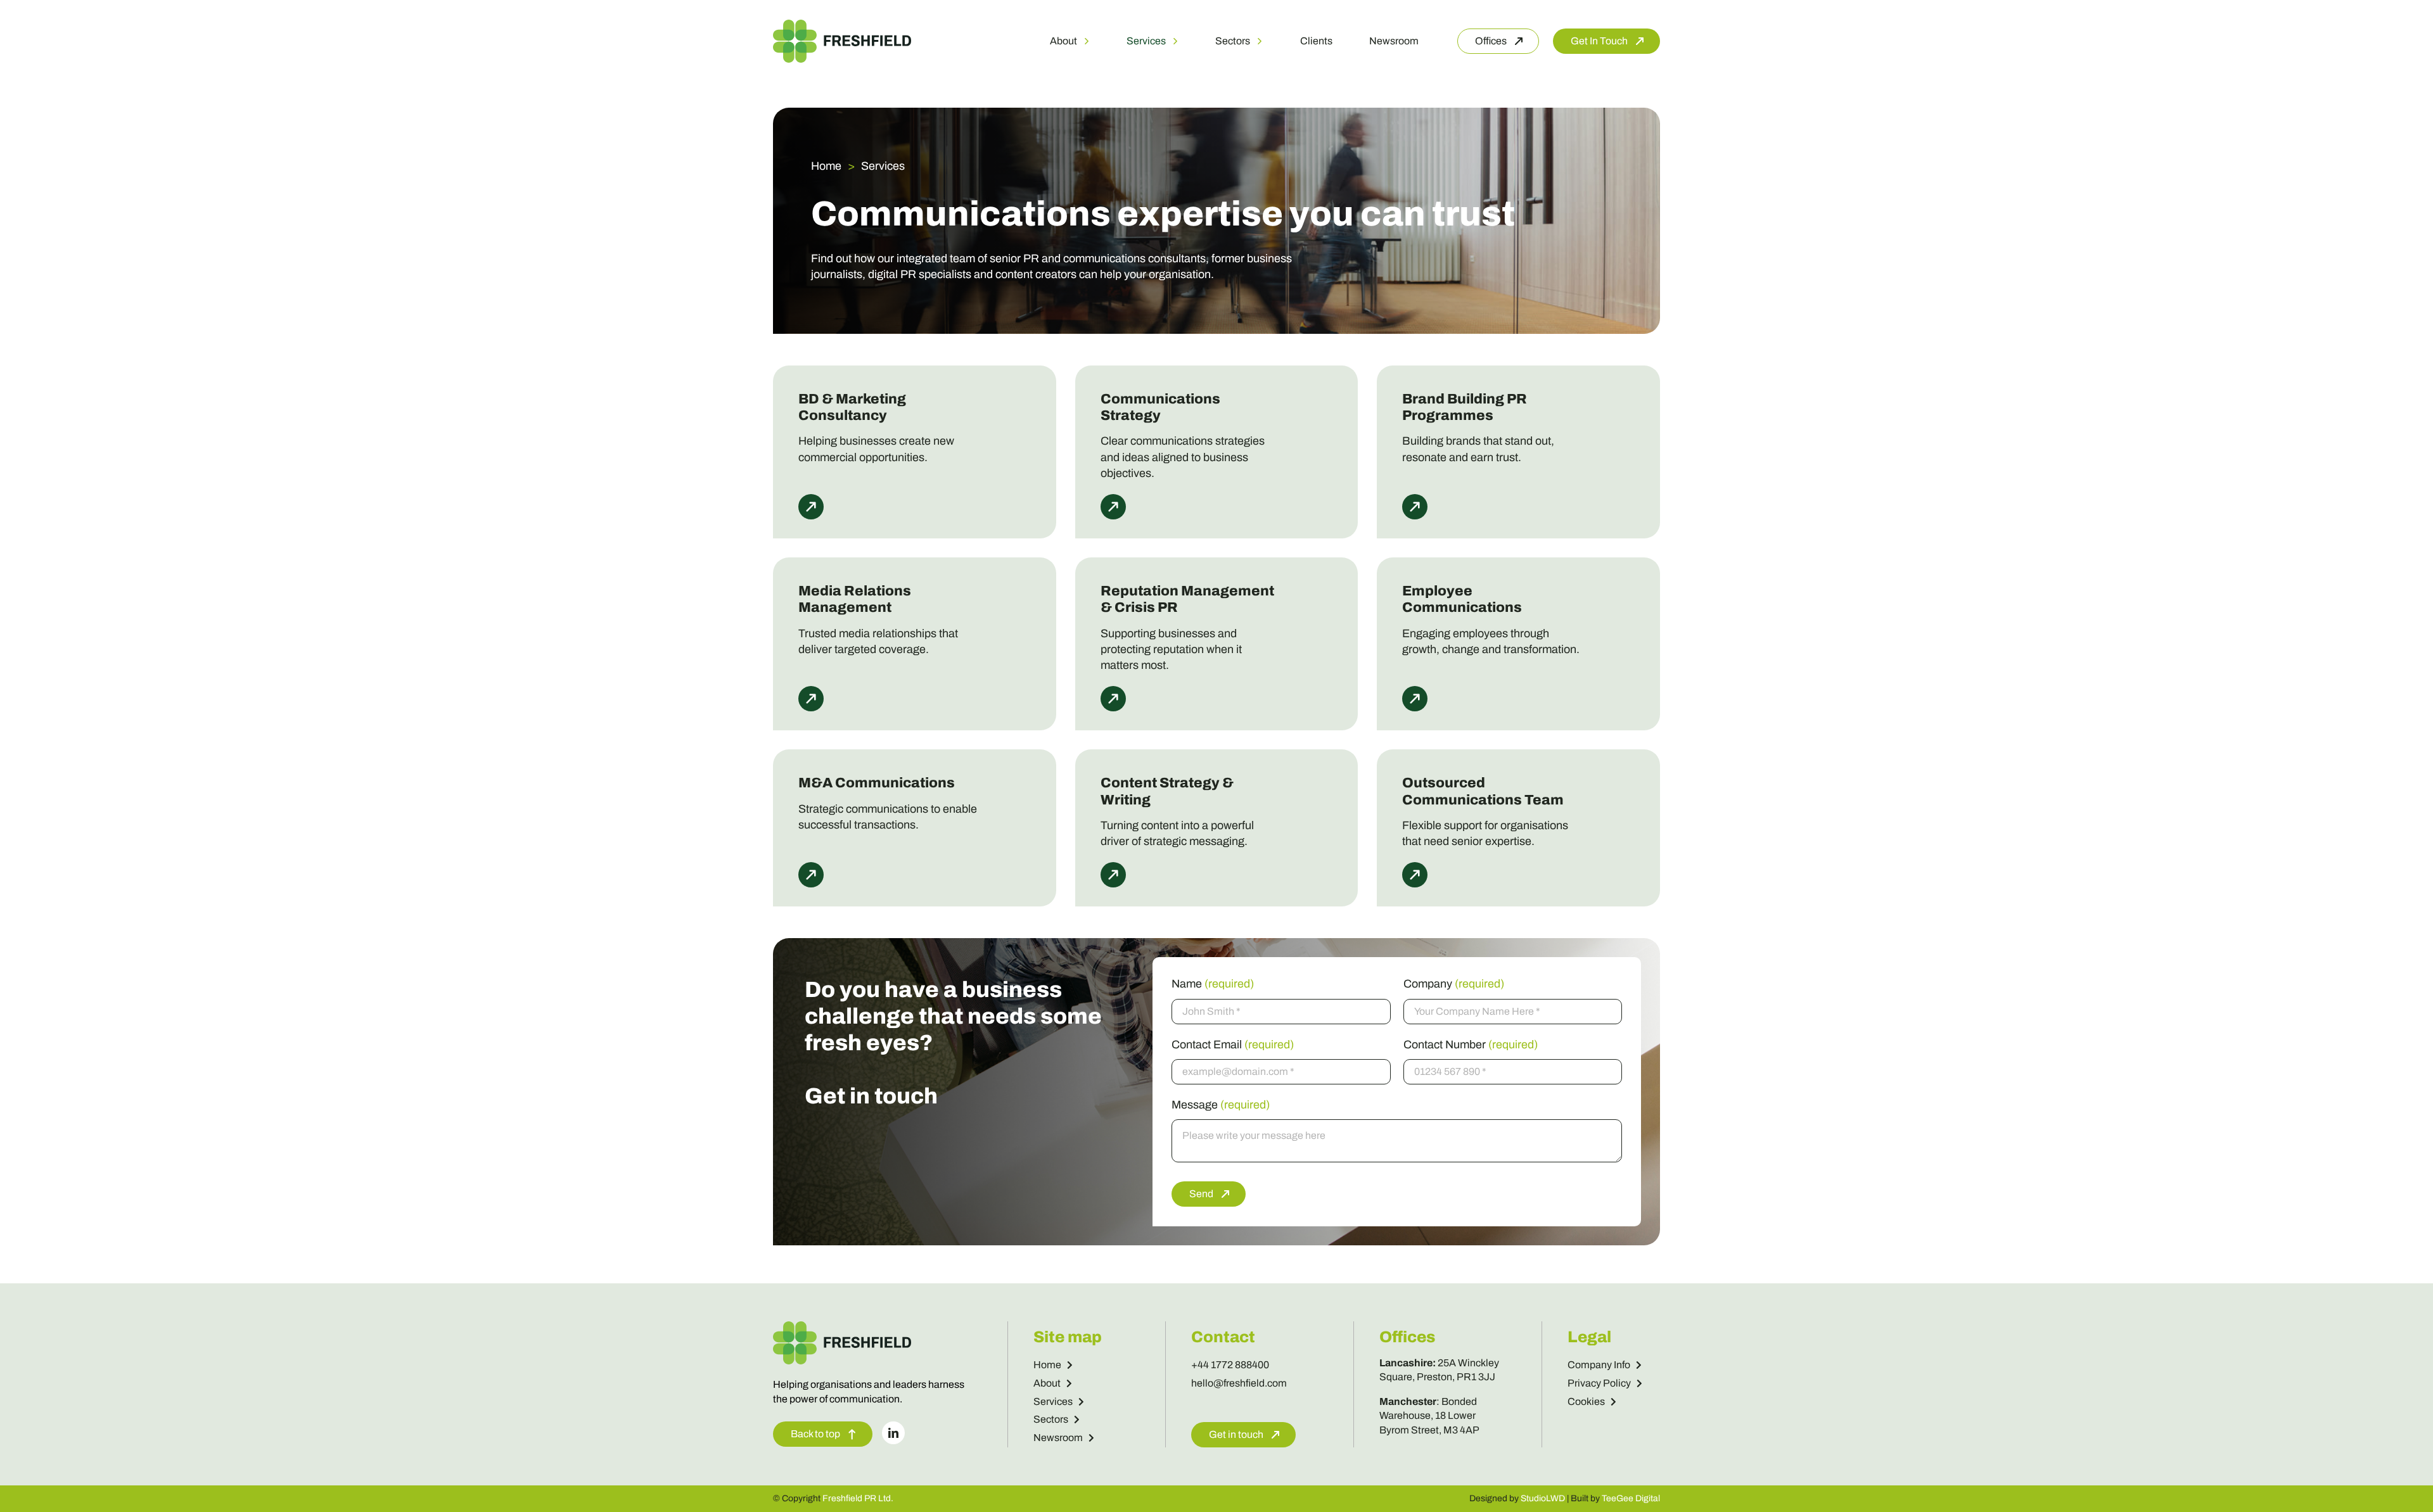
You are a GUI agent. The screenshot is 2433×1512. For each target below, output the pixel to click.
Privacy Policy (1599, 1383)
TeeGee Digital (1631, 1498)
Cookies (1586, 1401)
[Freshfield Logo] (842, 25)
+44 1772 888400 (1230, 1365)
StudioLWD (1543, 1498)
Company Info (1599, 1365)
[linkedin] (893, 1433)
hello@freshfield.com (1239, 1383)
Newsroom (1058, 1438)
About (1047, 1383)
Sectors (1051, 1419)
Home (1047, 1365)
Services (1053, 1401)
